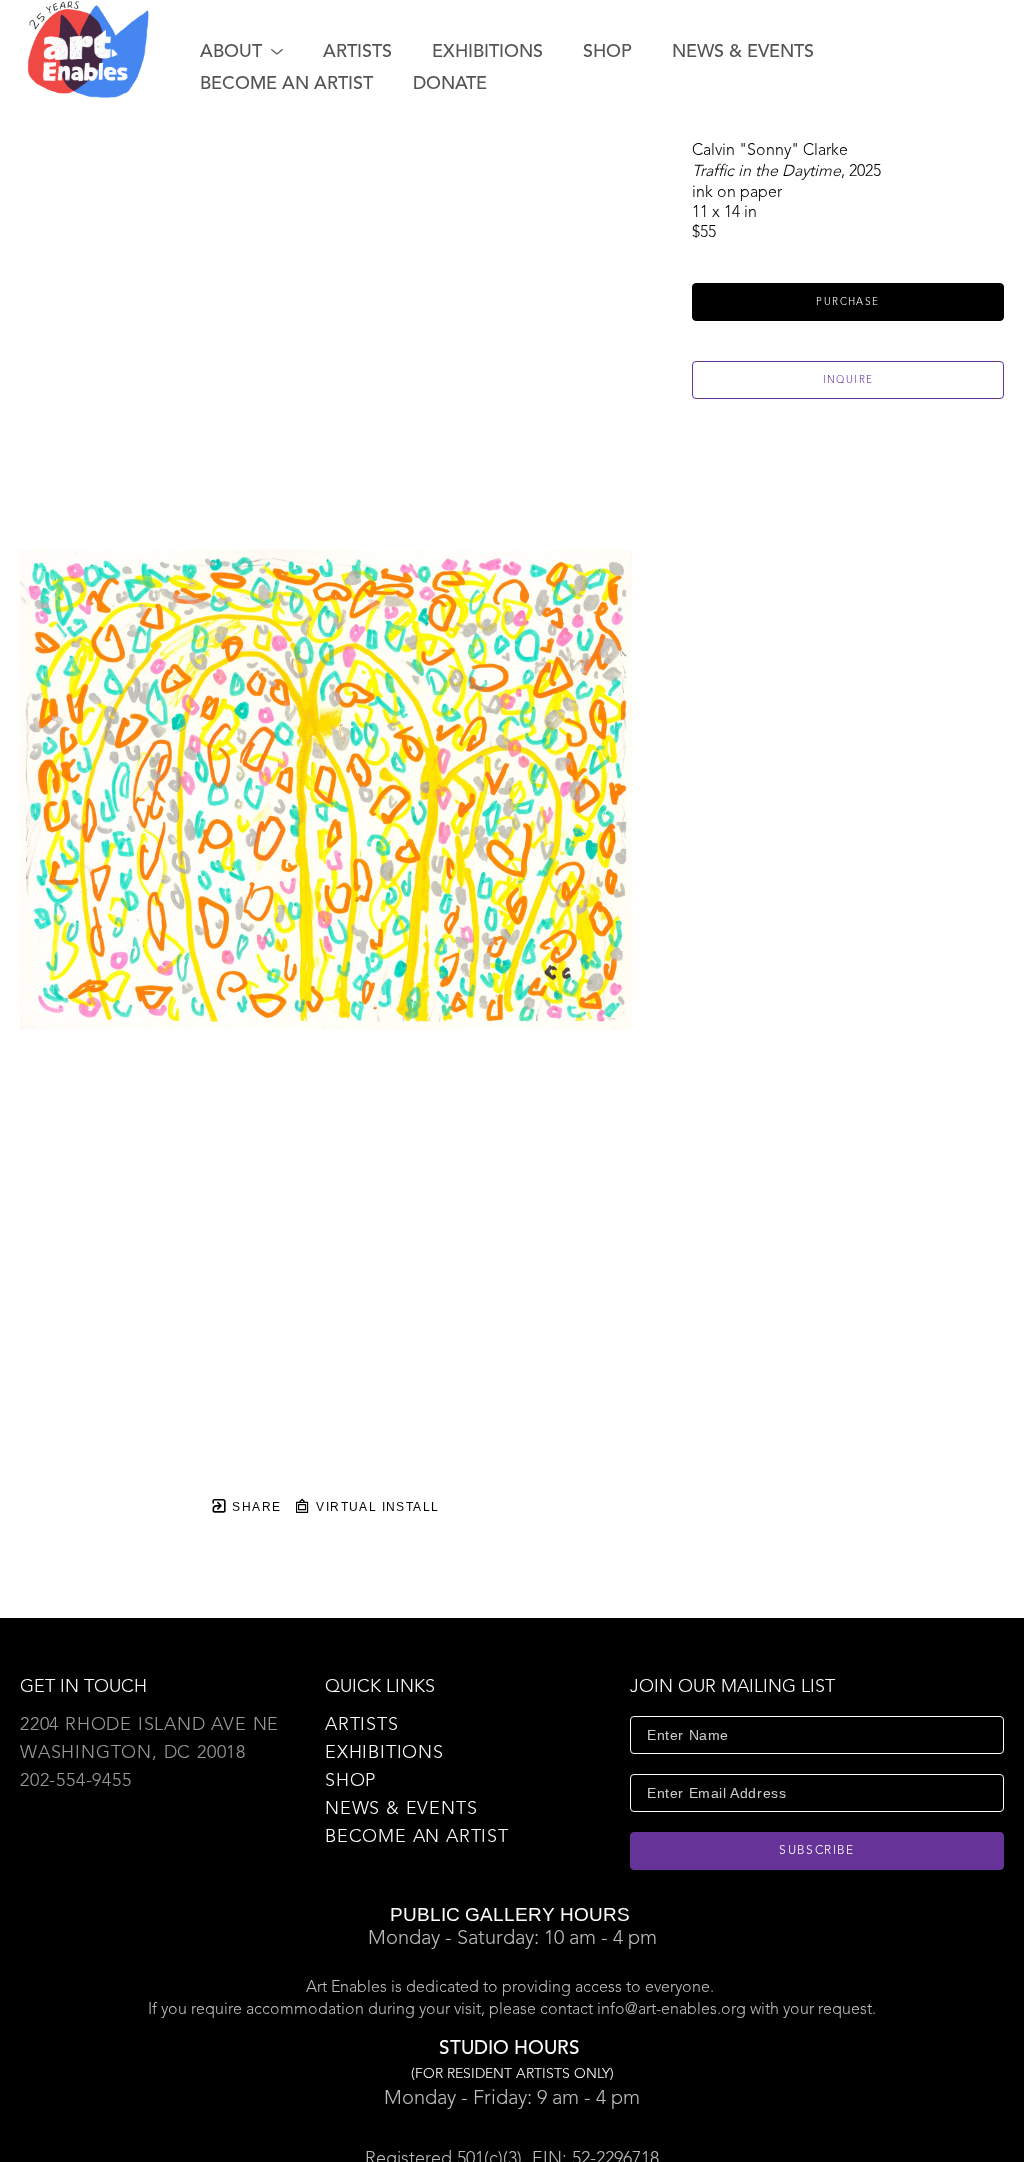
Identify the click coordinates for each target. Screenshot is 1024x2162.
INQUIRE (848, 380)
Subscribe (817, 1851)
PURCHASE (847, 302)
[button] (241, 52)
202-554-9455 (76, 1781)
